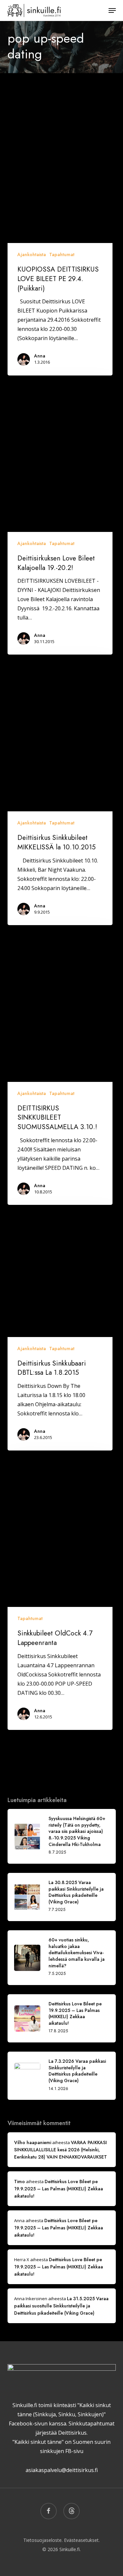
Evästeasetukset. (82, 2540)
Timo (20, 2181)
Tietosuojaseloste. (43, 2540)
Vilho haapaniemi (33, 2142)
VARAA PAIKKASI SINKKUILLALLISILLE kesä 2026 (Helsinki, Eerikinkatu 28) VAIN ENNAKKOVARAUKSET (61, 2150)
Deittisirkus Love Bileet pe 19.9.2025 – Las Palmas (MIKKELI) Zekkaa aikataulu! (59, 2189)
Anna (40, 356)
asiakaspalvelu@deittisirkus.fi (62, 2470)
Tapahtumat (62, 254)
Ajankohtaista (32, 254)
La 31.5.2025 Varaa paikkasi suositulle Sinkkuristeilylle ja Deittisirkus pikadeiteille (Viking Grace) (61, 2306)
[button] (112, 10)
